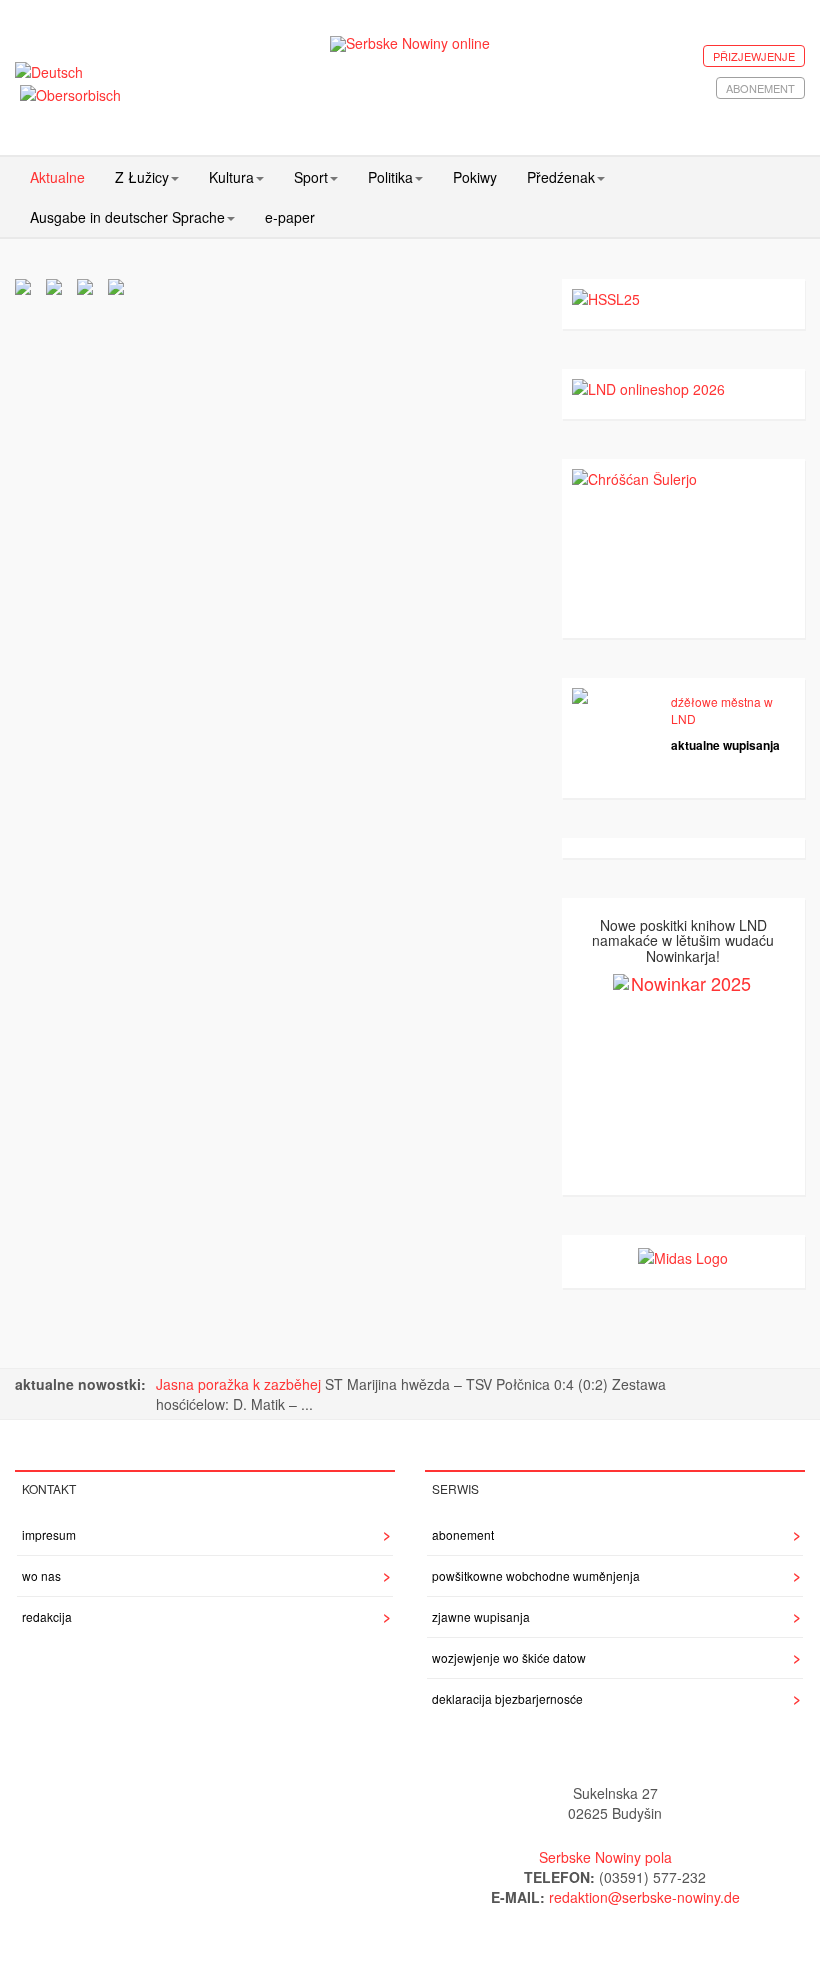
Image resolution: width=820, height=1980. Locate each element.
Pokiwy (475, 177)
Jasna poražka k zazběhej (240, 1384)
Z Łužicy (142, 177)
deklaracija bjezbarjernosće (507, 1698)
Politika (390, 177)
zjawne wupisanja (481, 1616)
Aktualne (57, 177)
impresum (49, 1534)
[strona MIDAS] (683, 1255)
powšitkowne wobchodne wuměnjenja (536, 1575)
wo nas (41, 1575)
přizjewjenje (754, 56)
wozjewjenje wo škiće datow (509, 1657)
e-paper (290, 217)
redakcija (47, 1616)
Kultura (231, 177)
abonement (760, 88)
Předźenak (561, 177)
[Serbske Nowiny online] (410, 43)
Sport (311, 177)
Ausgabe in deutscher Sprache (127, 217)
